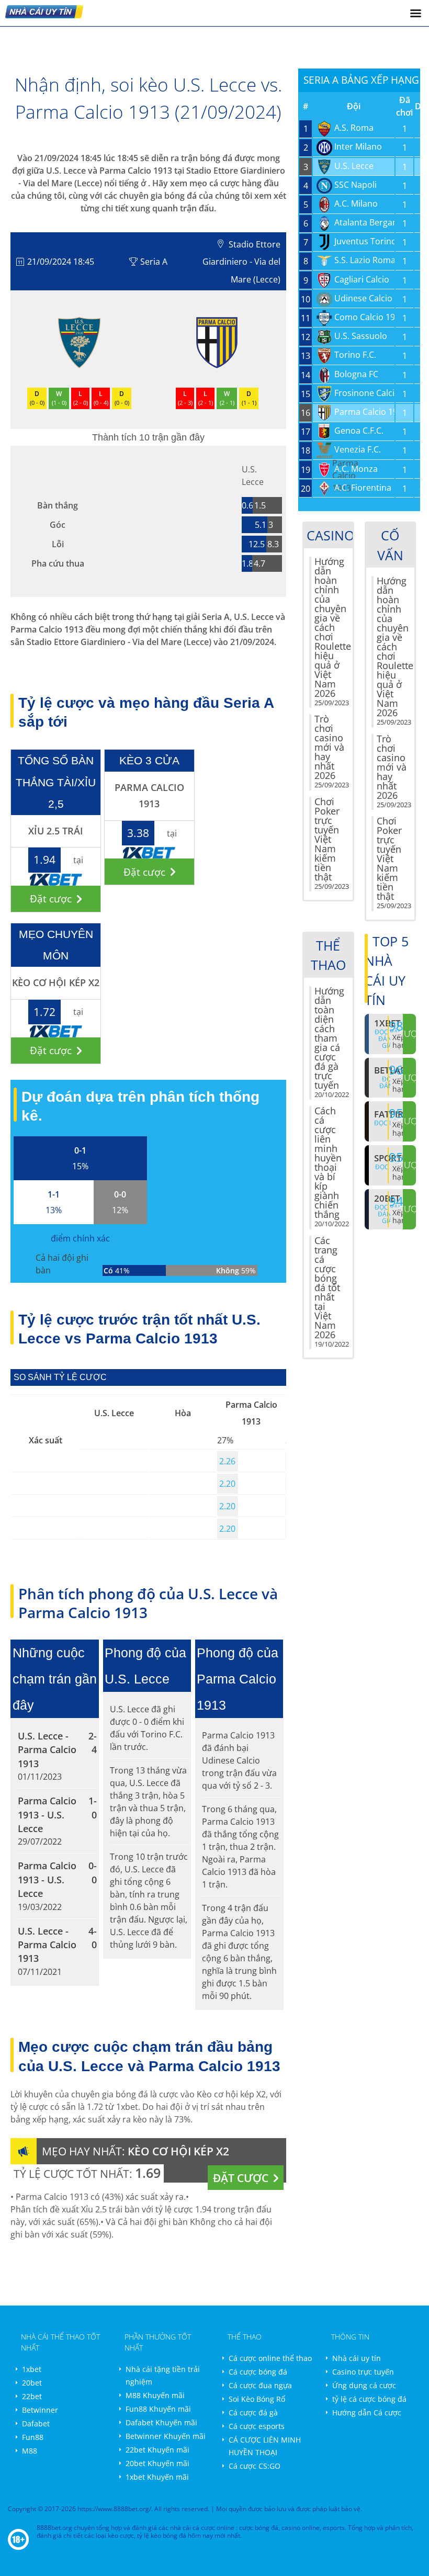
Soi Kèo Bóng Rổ (257, 2399)
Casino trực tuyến (363, 2372)
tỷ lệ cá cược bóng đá (369, 2399)
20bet (32, 2383)
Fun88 (33, 2437)
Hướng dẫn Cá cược (367, 2413)
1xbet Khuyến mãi (157, 2477)
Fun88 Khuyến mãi (158, 2409)
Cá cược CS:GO (255, 2466)
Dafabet (36, 2424)
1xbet (32, 2369)
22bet (32, 2396)
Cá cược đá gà (253, 2413)
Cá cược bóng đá (258, 2372)
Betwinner (40, 2410)
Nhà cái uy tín (357, 2358)
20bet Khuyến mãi (157, 2463)
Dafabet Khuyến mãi (161, 2422)
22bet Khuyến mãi (157, 2450)
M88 (30, 2451)
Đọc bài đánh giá (387, 1214)
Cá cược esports (257, 2426)
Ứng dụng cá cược (364, 2385)
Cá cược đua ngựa (260, 2385)
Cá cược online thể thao (270, 2358)
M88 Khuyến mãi (155, 2395)
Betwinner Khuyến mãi (166, 2436)
